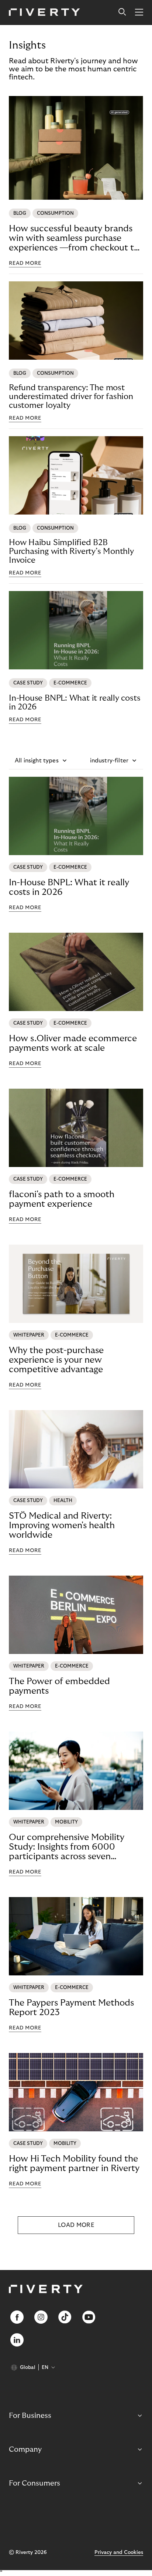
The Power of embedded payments (59, 1686)
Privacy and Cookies (119, 2552)
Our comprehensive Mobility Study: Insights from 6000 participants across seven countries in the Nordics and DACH (67, 1847)
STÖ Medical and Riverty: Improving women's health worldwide (62, 1525)
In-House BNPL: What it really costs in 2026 (75, 702)
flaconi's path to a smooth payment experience (62, 1199)
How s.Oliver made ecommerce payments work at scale (73, 1043)
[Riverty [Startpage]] (44, 13)
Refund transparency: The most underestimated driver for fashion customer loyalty (71, 396)
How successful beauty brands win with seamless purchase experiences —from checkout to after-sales (74, 238)
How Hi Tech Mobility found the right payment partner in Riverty (74, 2164)
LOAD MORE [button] (76, 2225)
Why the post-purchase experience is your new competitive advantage (56, 1360)
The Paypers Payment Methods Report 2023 (71, 2008)
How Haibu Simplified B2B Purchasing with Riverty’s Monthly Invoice (71, 551)
